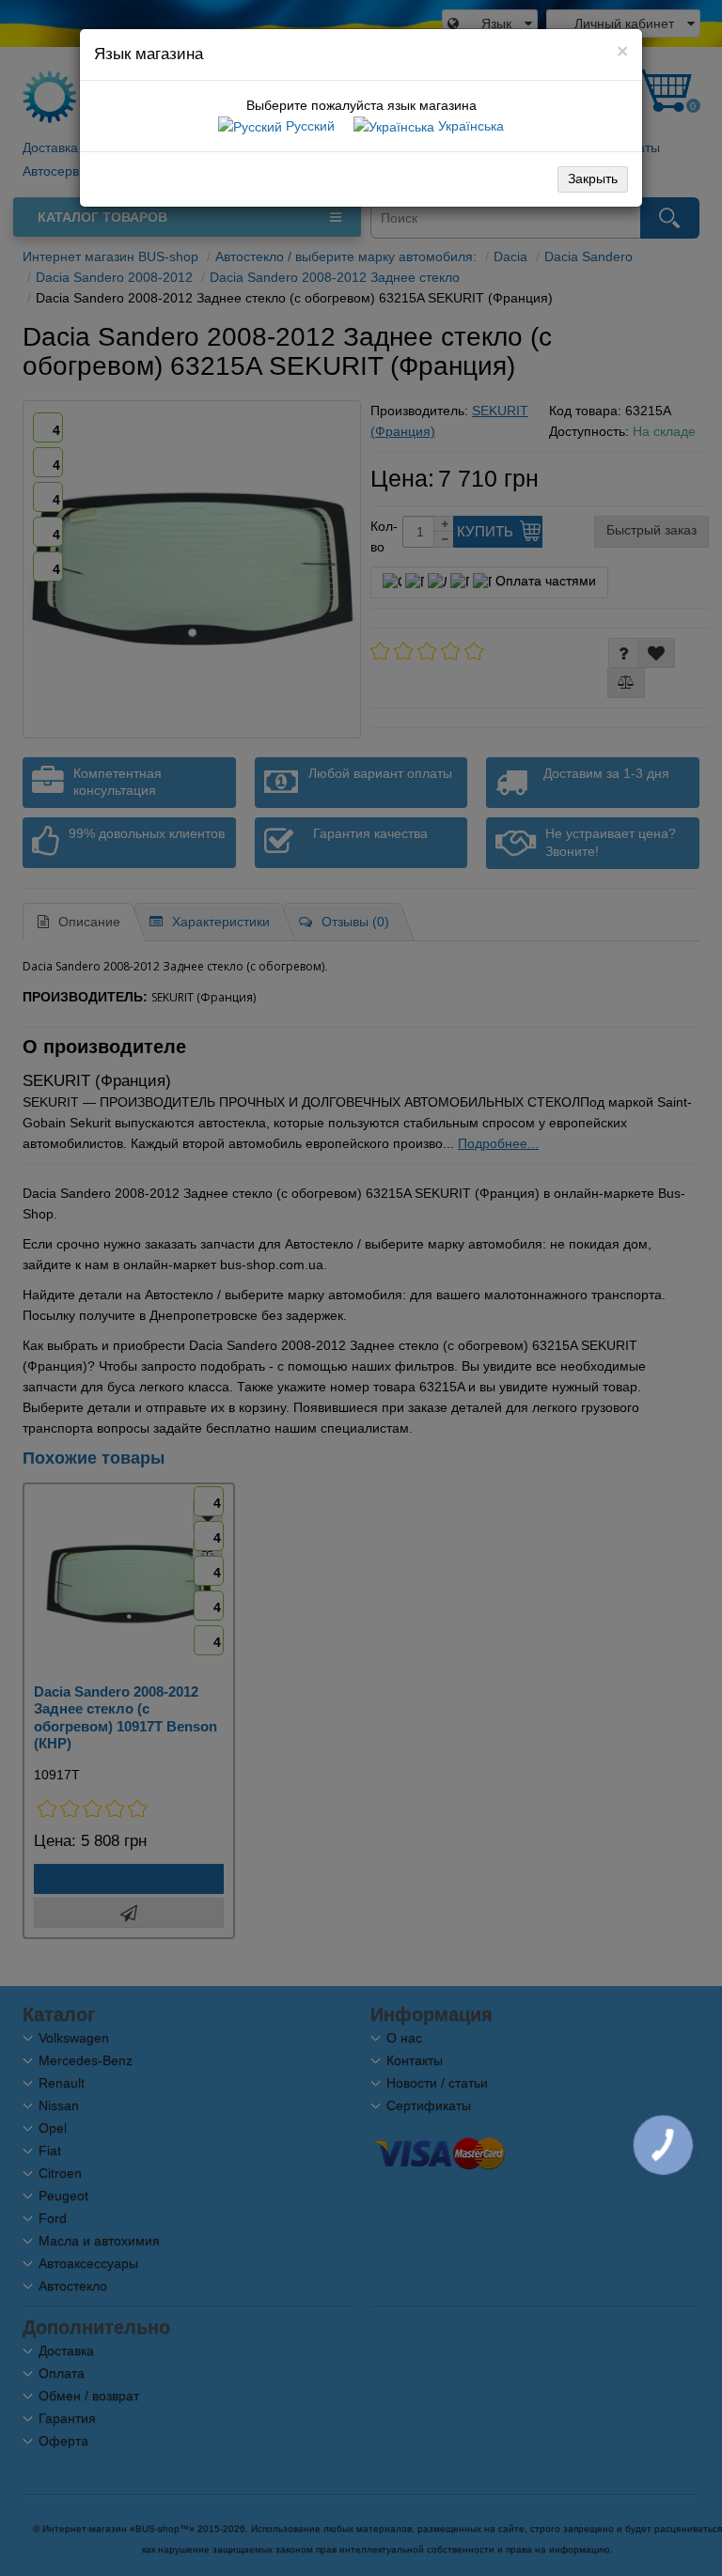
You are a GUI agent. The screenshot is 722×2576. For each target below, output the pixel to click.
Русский (308, 126)
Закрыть (593, 178)
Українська (469, 126)
